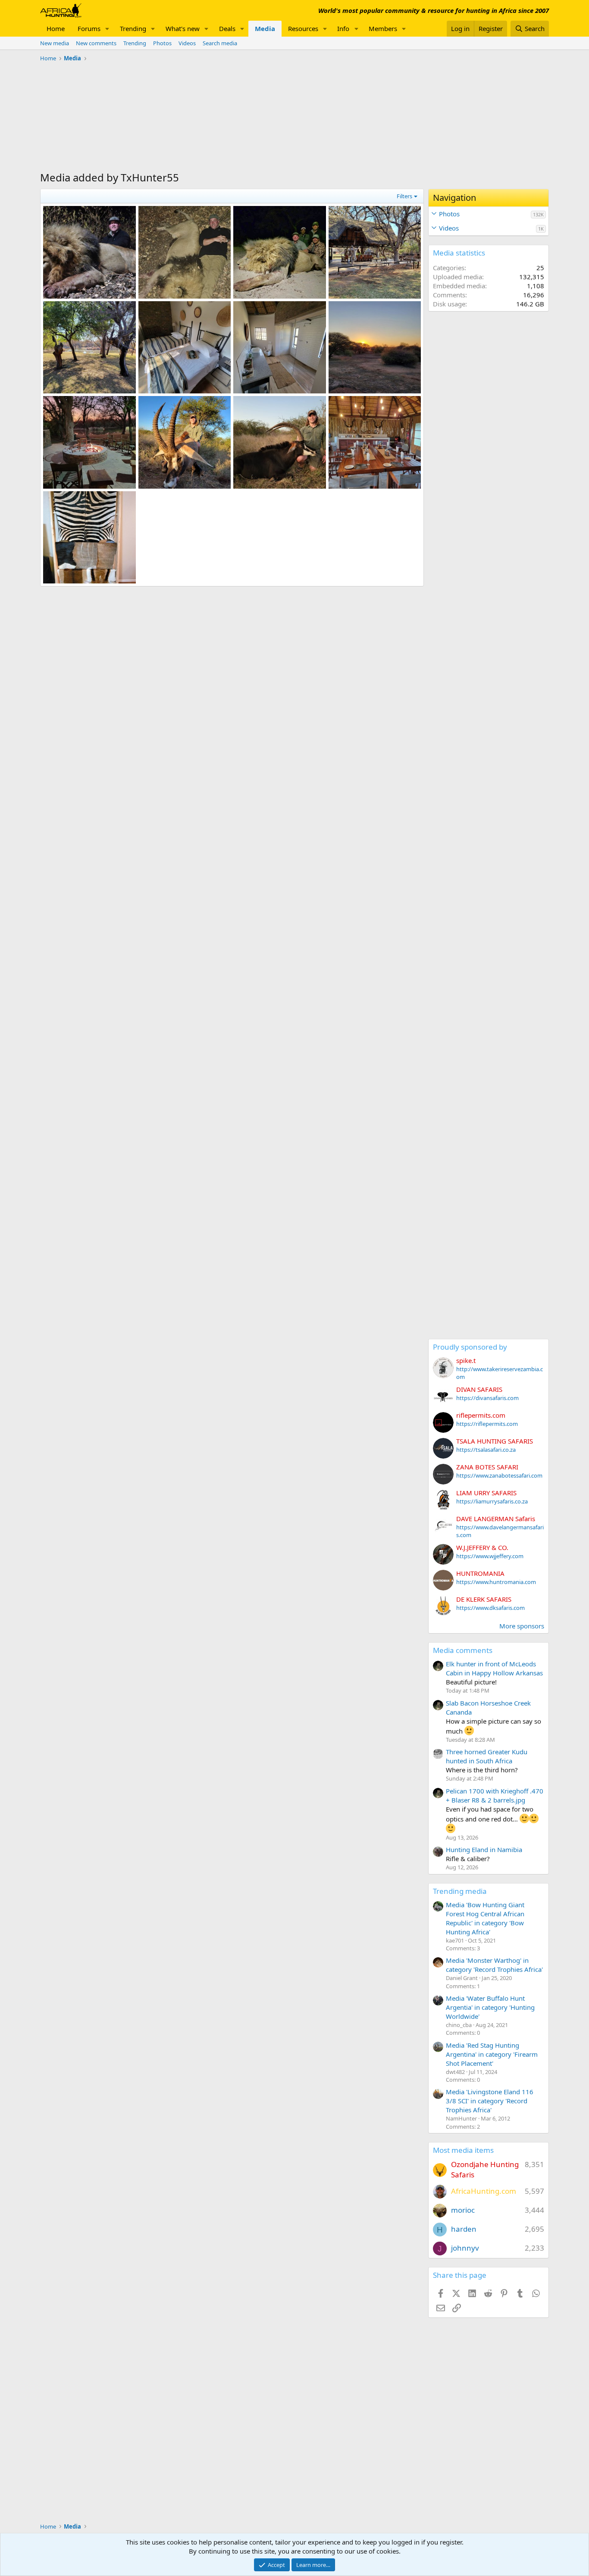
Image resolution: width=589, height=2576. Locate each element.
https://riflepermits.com (487, 1424)
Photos (162, 43)
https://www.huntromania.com (496, 1582)
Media (265, 28)
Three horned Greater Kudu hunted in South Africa (487, 1756)
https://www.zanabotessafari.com (499, 1475)
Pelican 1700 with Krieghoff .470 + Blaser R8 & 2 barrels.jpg (495, 1795)
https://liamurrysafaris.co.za (492, 1501)
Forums (89, 28)
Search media (220, 43)
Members (383, 28)
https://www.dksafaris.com (490, 1608)
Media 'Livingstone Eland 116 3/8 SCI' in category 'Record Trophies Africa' (490, 2101)
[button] (107, 29)
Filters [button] (404, 196)
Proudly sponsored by (470, 1347)
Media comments (463, 1650)
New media (55, 43)
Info (343, 28)
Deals (227, 28)
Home (56, 28)
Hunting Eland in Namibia (484, 1849)
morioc (463, 2210)
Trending (133, 28)
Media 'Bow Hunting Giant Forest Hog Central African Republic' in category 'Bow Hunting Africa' (485, 1918)
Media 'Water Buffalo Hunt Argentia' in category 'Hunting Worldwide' (490, 2007)
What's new (183, 28)
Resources (303, 28)
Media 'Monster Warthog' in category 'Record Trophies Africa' (494, 1965)
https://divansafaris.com (487, 1398)
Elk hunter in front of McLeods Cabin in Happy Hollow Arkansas (494, 1668)
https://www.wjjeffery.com (490, 1556)
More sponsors (522, 1626)
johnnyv (465, 2248)
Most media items (463, 2150)
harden (464, 2229)
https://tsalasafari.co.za (486, 1450)
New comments (96, 43)
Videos (187, 43)
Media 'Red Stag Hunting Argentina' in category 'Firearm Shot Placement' (492, 2054)
